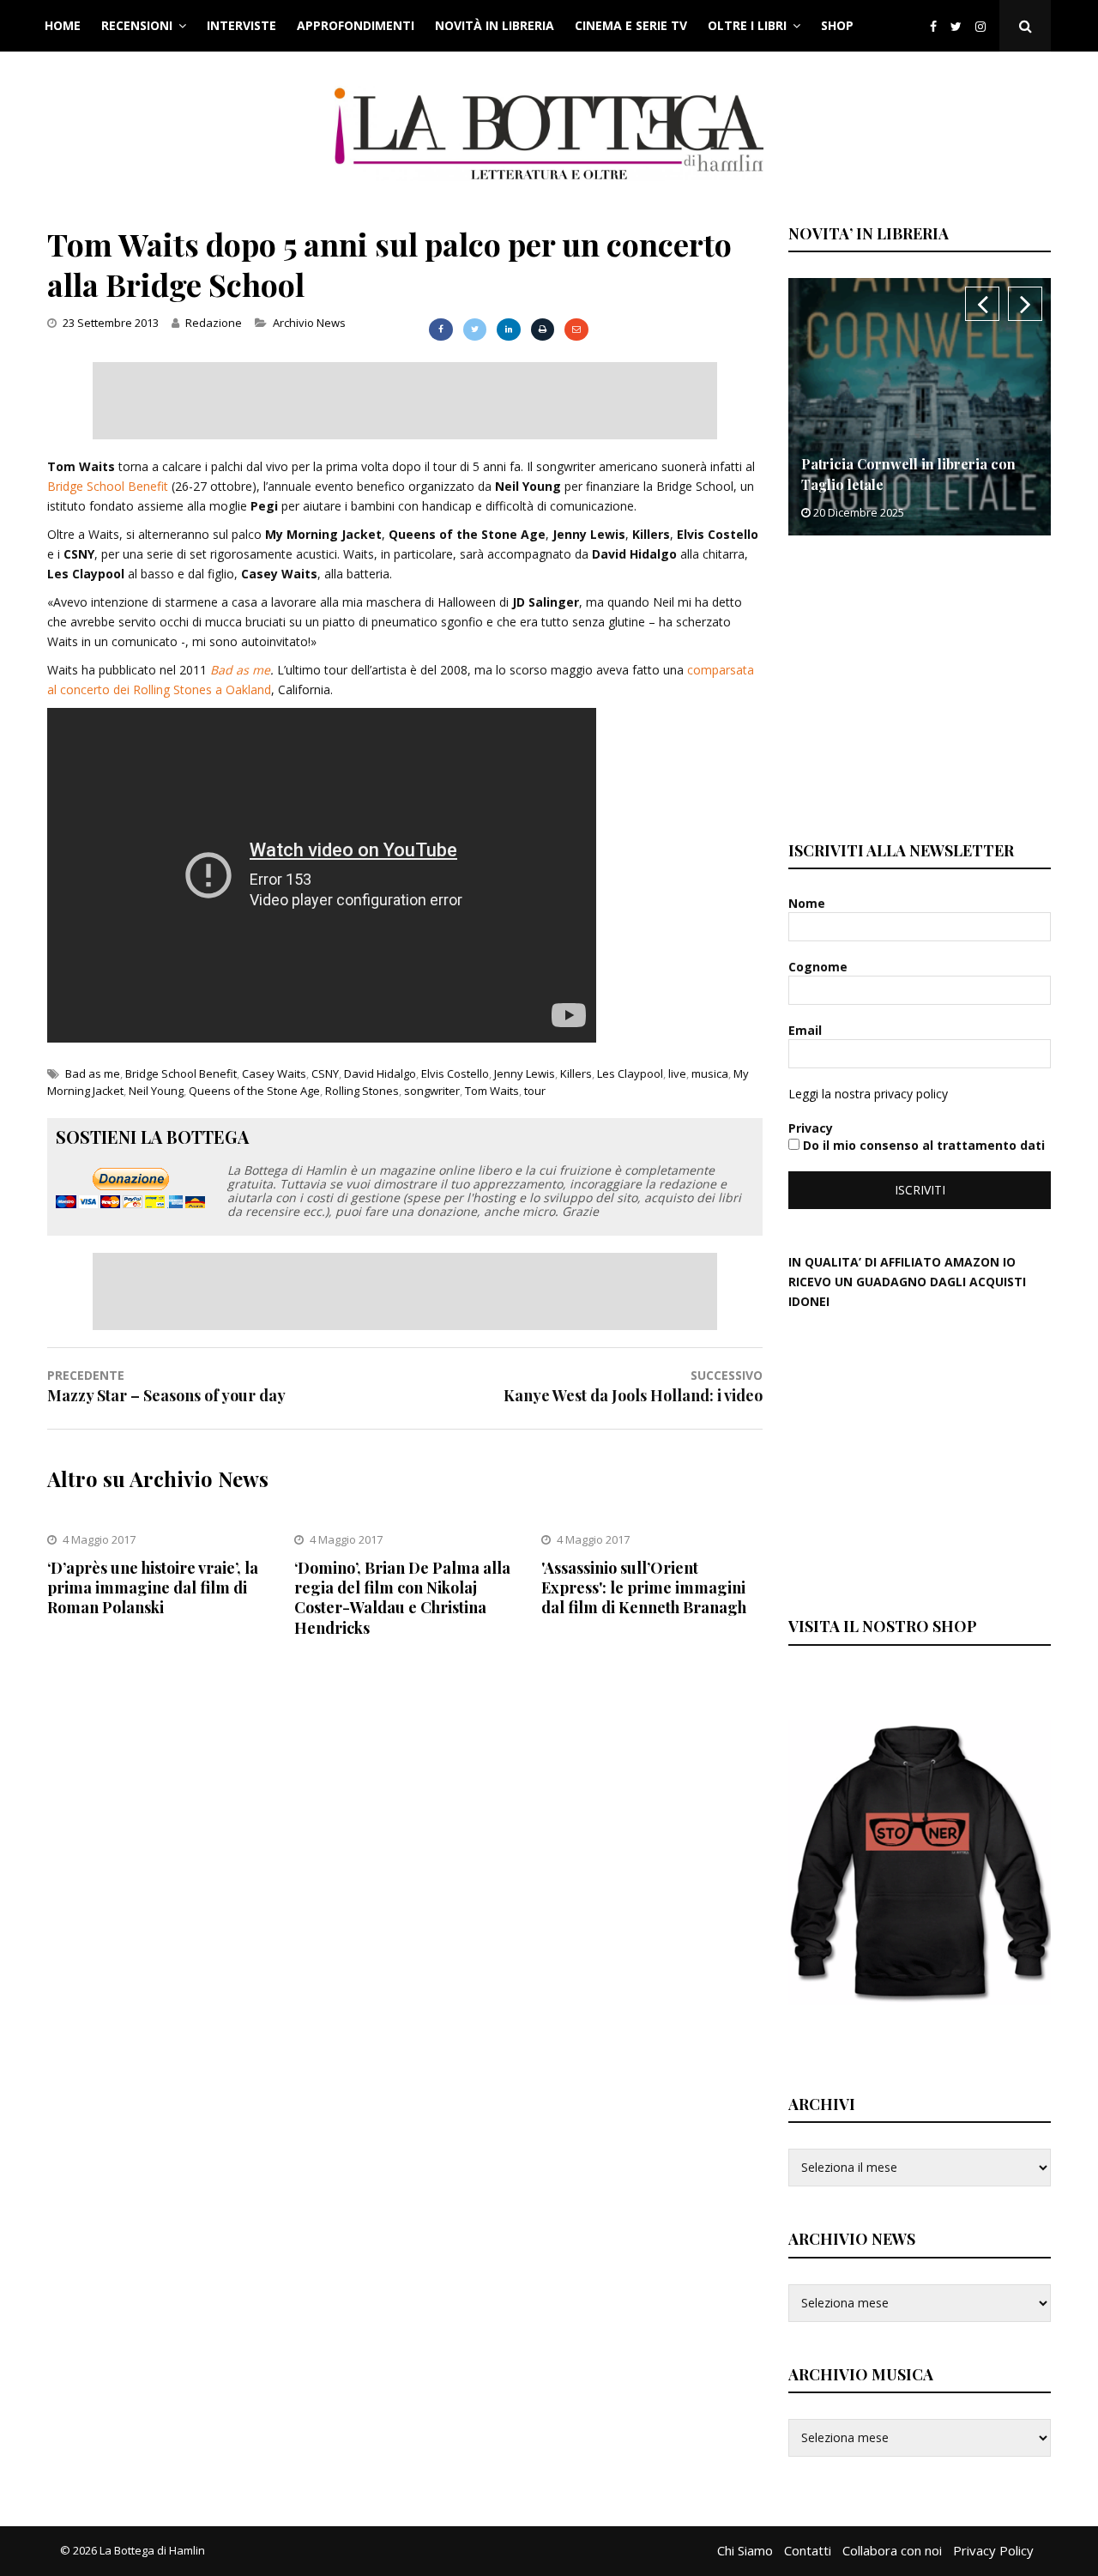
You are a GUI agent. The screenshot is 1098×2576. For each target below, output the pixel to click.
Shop (837, 25)
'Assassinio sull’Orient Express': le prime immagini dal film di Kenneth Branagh (644, 1588)
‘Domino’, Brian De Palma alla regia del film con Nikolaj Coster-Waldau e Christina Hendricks (402, 1598)
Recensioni (137, 25)
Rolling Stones (362, 1091)
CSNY (325, 1073)
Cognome (820, 967)
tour (535, 1091)
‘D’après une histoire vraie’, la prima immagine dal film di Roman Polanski (153, 1588)
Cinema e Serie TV (631, 25)
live (677, 1073)
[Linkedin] (508, 330)
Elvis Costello (455, 1073)
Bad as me (240, 670)
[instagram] (984, 26)
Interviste (241, 25)
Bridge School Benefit (108, 486)
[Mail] (576, 330)
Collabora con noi (892, 2550)
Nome (808, 903)
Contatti (808, 2550)
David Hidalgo (380, 1073)
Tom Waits (492, 1091)
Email (807, 1030)
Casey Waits (274, 1073)
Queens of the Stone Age (254, 1091)
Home (63, 25)
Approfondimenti (356, 25)
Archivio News (309, 323)
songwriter (432, 1091)
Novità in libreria (495, 25)
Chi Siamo (745, 2550)
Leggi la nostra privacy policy (868, 1094)
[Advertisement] (405, 401)
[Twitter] (956, 26)
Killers (576, 1073)
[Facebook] (933, 26)
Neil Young (156, 1091)
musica (710, 1073)
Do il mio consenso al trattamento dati (922, 1145)
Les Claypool (630, 1073)
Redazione (214, 323)
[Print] (543, 330)
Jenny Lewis (525, 1073)
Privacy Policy (993, 2550)
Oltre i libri (747, 25)
